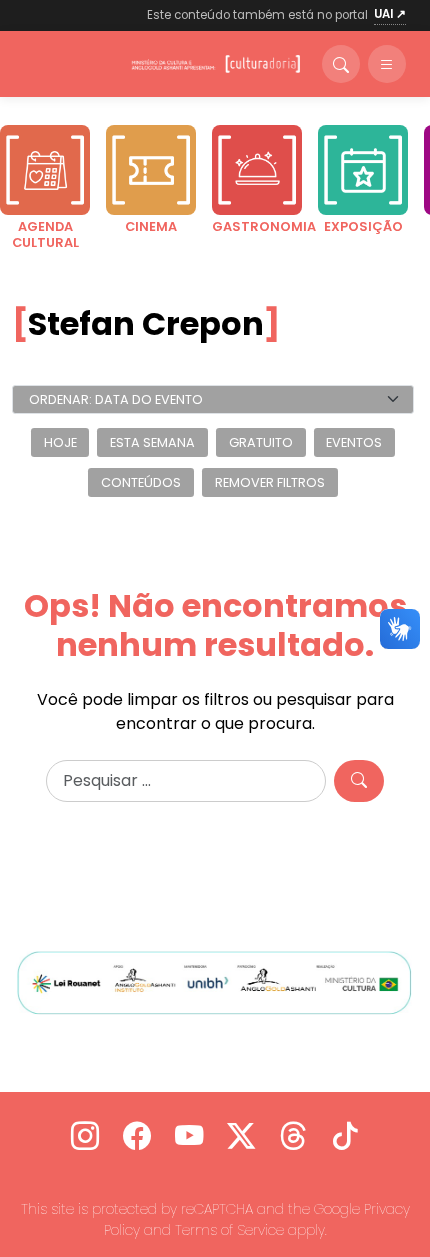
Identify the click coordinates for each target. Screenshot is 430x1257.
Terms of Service (229, 1230)
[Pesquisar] (359, 781)
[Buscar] (341, 64)
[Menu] (387, 64)
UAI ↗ (390, 14)
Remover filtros (270, 482)
